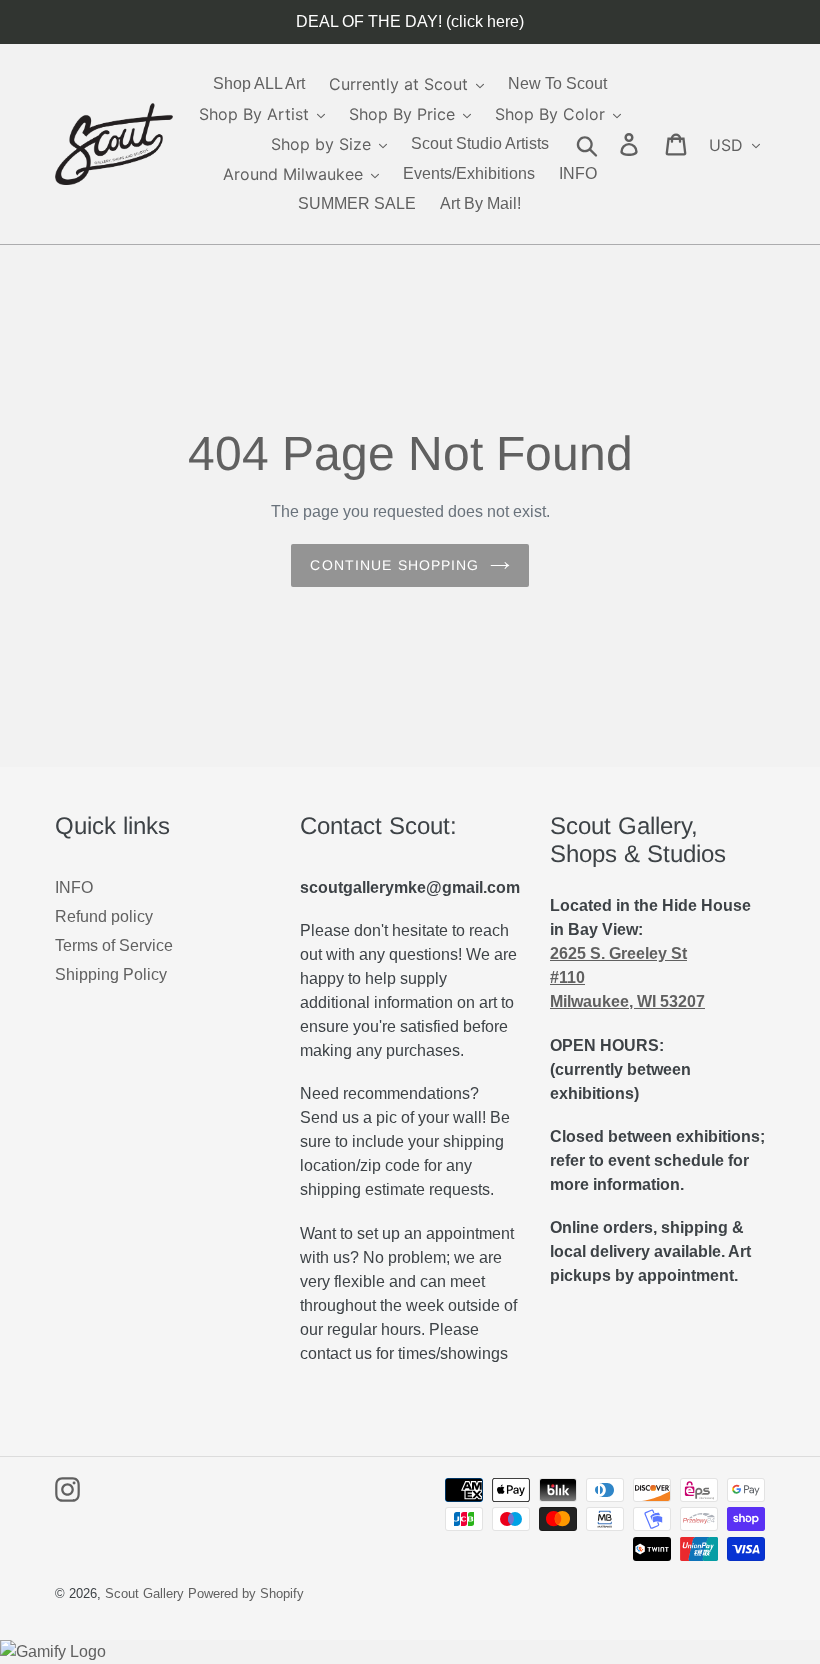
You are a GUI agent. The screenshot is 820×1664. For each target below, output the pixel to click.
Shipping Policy (111, 974)
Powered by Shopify (246, 1593)
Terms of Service (114, 945)
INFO (74, 887)
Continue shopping (394, 565)
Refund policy (104, 916)
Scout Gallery (144, 1593)
